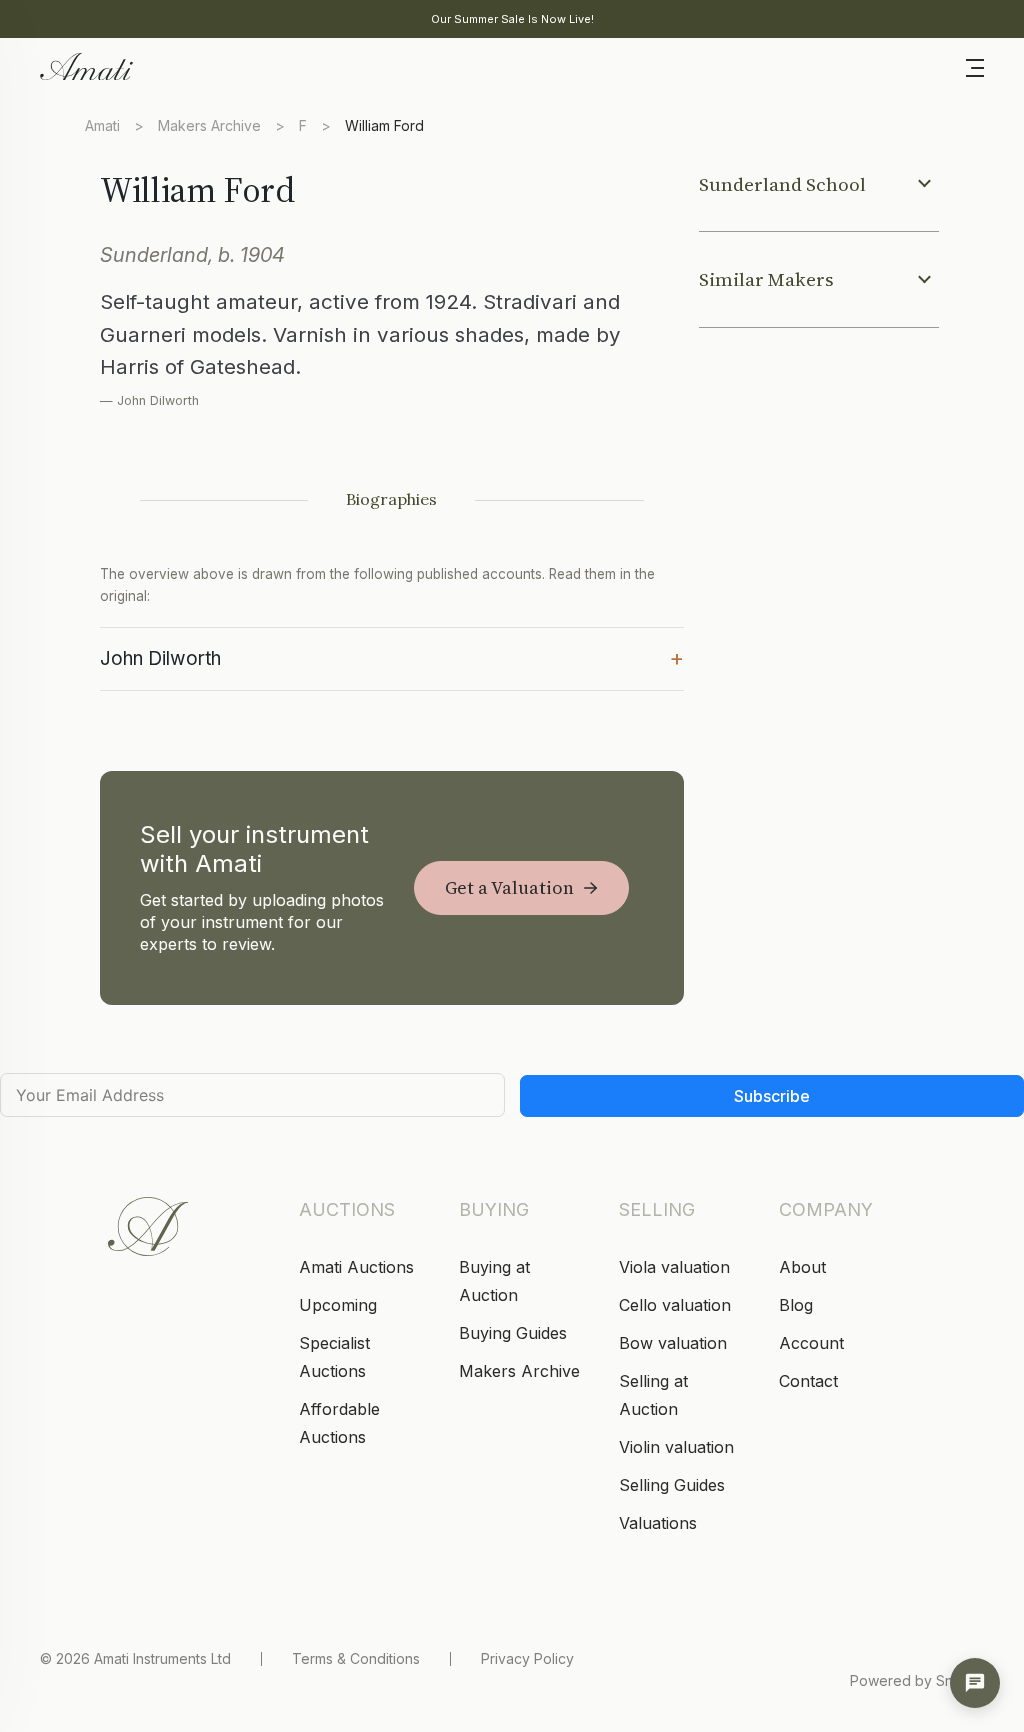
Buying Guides (513, 1333)
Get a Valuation (509, 887)
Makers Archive (209, 125)
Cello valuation (675, 1305)
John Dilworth (391, 657)
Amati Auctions (356, 1267)
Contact (808, 1381)
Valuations (658, 1523)
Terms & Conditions (356, 1658)
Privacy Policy (527, 1658)
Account (811, 1343)
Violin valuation (676, 1447)
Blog (796, 1305)
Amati (102, 125)
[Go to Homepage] (85, 65)
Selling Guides (672, 1485)
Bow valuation (673, 1343)
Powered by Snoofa (917, 1680)
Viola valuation (674, 1267)
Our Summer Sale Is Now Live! (512, 19)
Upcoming (338, 1305)
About (802, 1267)
